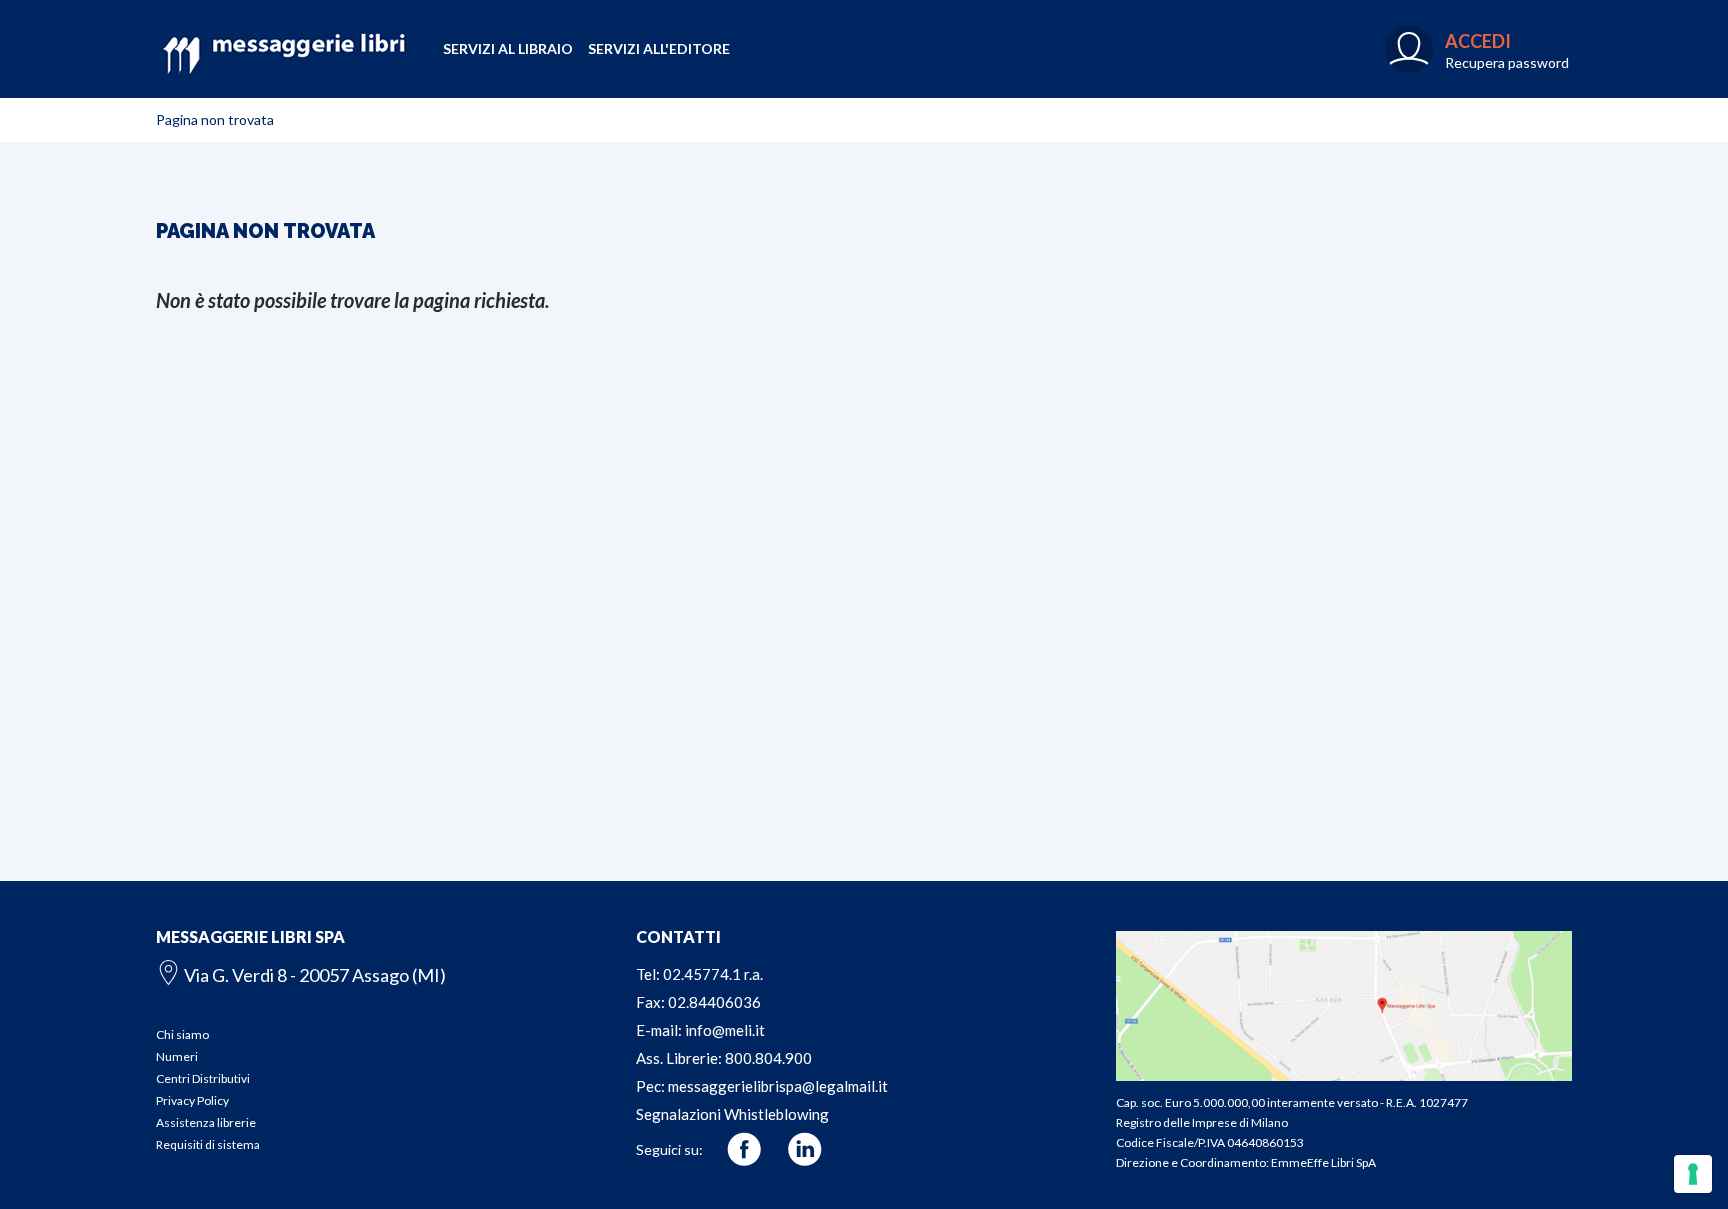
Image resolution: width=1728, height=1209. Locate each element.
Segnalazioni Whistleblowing (732, 1114)
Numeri (177, 1056)
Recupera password (1507, 62)
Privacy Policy (192, 1100)
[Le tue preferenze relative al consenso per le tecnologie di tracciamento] (1693, 1174)
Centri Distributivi (203, 1078)
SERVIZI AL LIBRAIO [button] (508, 48)
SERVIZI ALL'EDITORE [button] (659, 48)
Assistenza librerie (206, 1122)
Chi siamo (182, 1034)
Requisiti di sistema (208, 1144)
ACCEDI (1478, 41)
